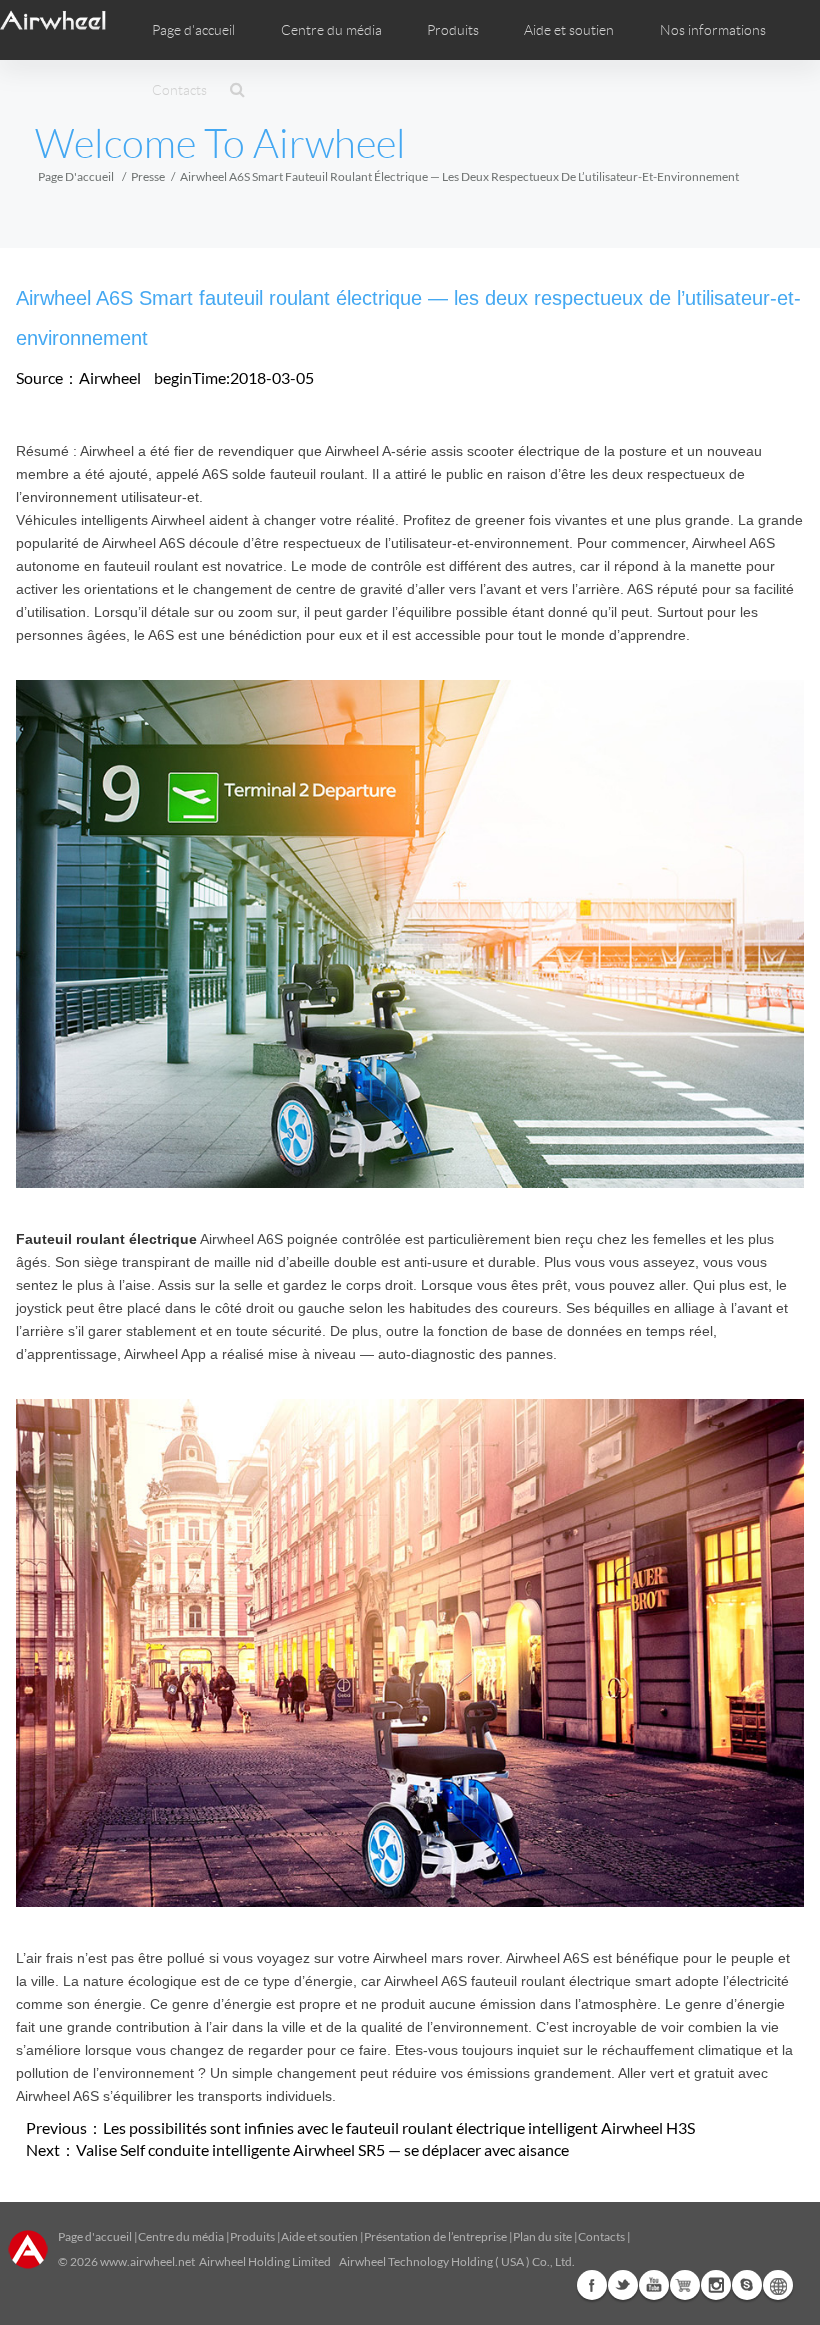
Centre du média (181, 2236)
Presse (148, 176)
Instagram (716, 2285)
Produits (453, 30)
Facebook (592, 2285)
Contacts (179, 90)
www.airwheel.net (147, 2261)
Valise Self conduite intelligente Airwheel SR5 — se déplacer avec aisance (322, 2149)
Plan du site (542, 2236)
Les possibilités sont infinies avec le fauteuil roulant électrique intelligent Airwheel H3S (399, 2127)
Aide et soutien (569, 30)
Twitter (623, 2285)
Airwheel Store (685, 2285)
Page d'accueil (193, 30)
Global (778, 2285)
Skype (747, 2285)
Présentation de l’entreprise (435, 2236)
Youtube (654, 2285)
